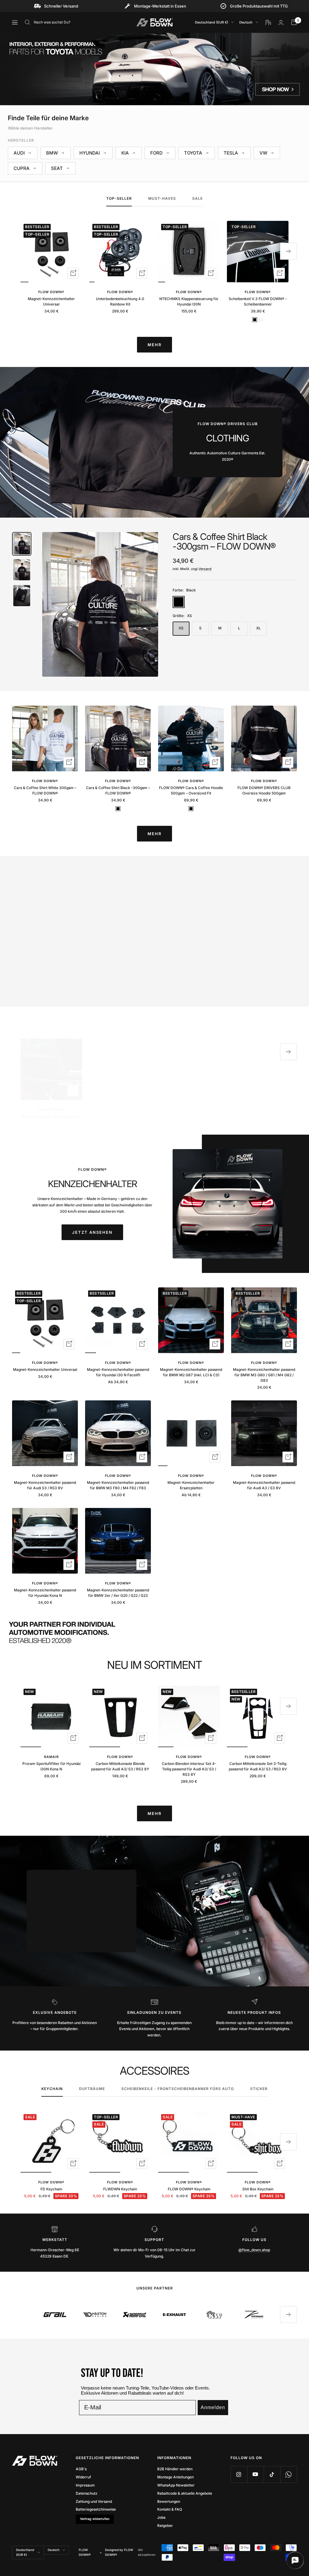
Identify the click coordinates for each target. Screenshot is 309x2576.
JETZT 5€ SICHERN (154, 1309)
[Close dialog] (206, 1220)
